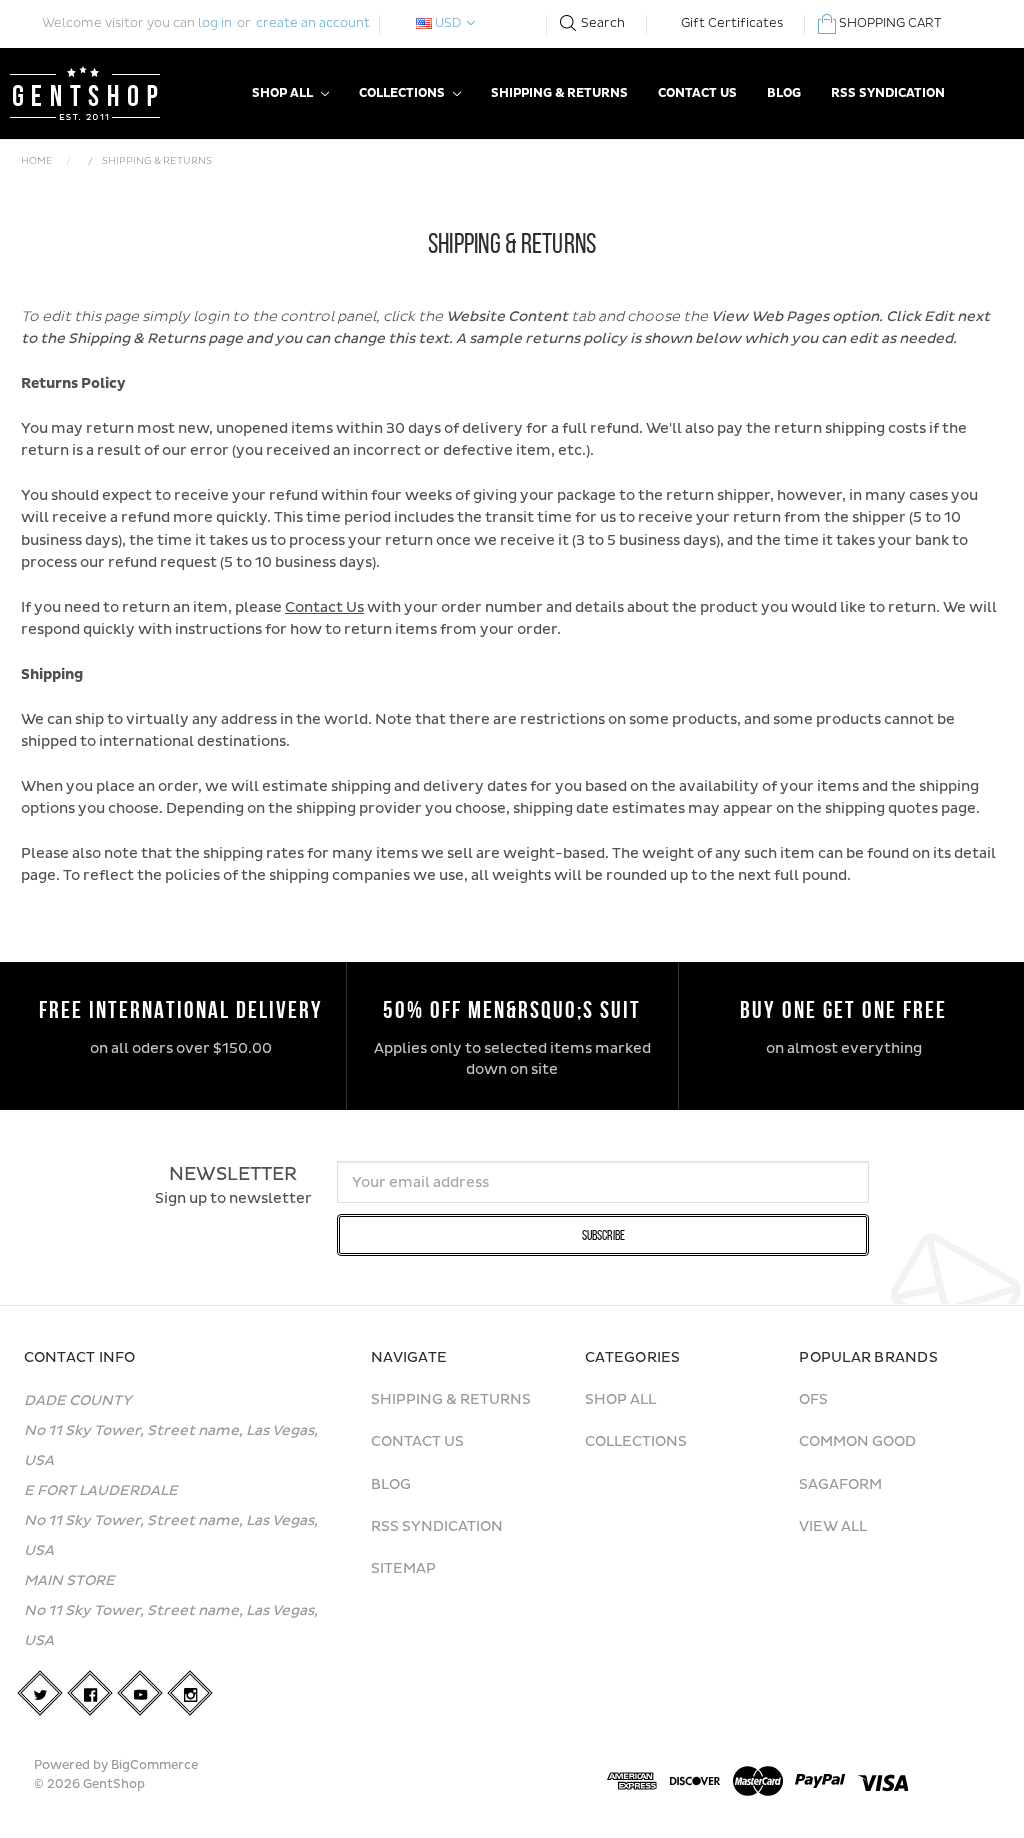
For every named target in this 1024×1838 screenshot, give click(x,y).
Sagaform (840, 1484)
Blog (784, 93)
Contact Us (697, 93)
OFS (813, 1399)
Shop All (284, 93)
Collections (403, 93)
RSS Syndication (888, 93)
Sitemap (403, 1568)
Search (603, 23)
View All (833, 1526)
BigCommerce (154, 1765)
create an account (313, 23)
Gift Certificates (732, 23)
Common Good (857, 1441)
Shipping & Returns (559, 93)
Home (37, 161)
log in (215, 23)
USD (448, 23)
